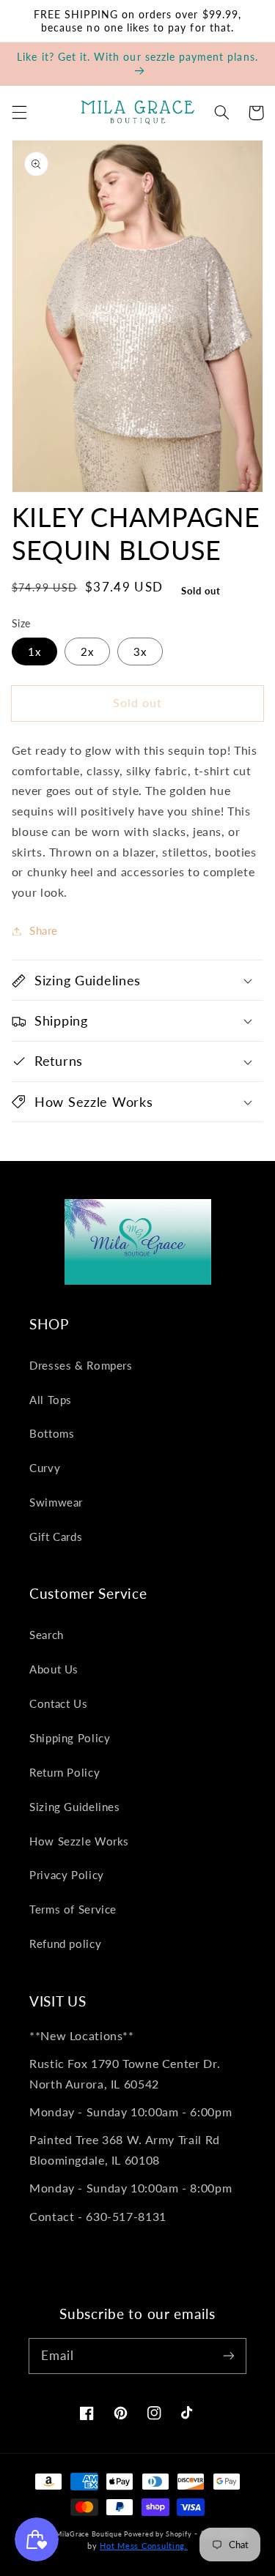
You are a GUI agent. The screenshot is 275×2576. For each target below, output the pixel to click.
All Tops (51, 1400)
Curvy (45, 1468)
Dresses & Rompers (81, 1365)
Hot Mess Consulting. (144, 2546)
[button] (19, 113)
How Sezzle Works (79, 1841)
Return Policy (65, 1772)
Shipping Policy (70, 1738)
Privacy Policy (67, 1875)
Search (47, 1635)
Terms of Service (73, 1909)
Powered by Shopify (158, 2534)
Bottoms (52, 1433)
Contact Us (58, 1703)
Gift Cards (56, 1537)
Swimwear (56, 1502)
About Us (54, 1669)
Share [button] (44, 930)
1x (34, 652)
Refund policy (65, 1944)
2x (87, 652)
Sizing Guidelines (75, 1807)
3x (140, 652)
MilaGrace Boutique (90, 2534)
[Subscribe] (229, 2356)
